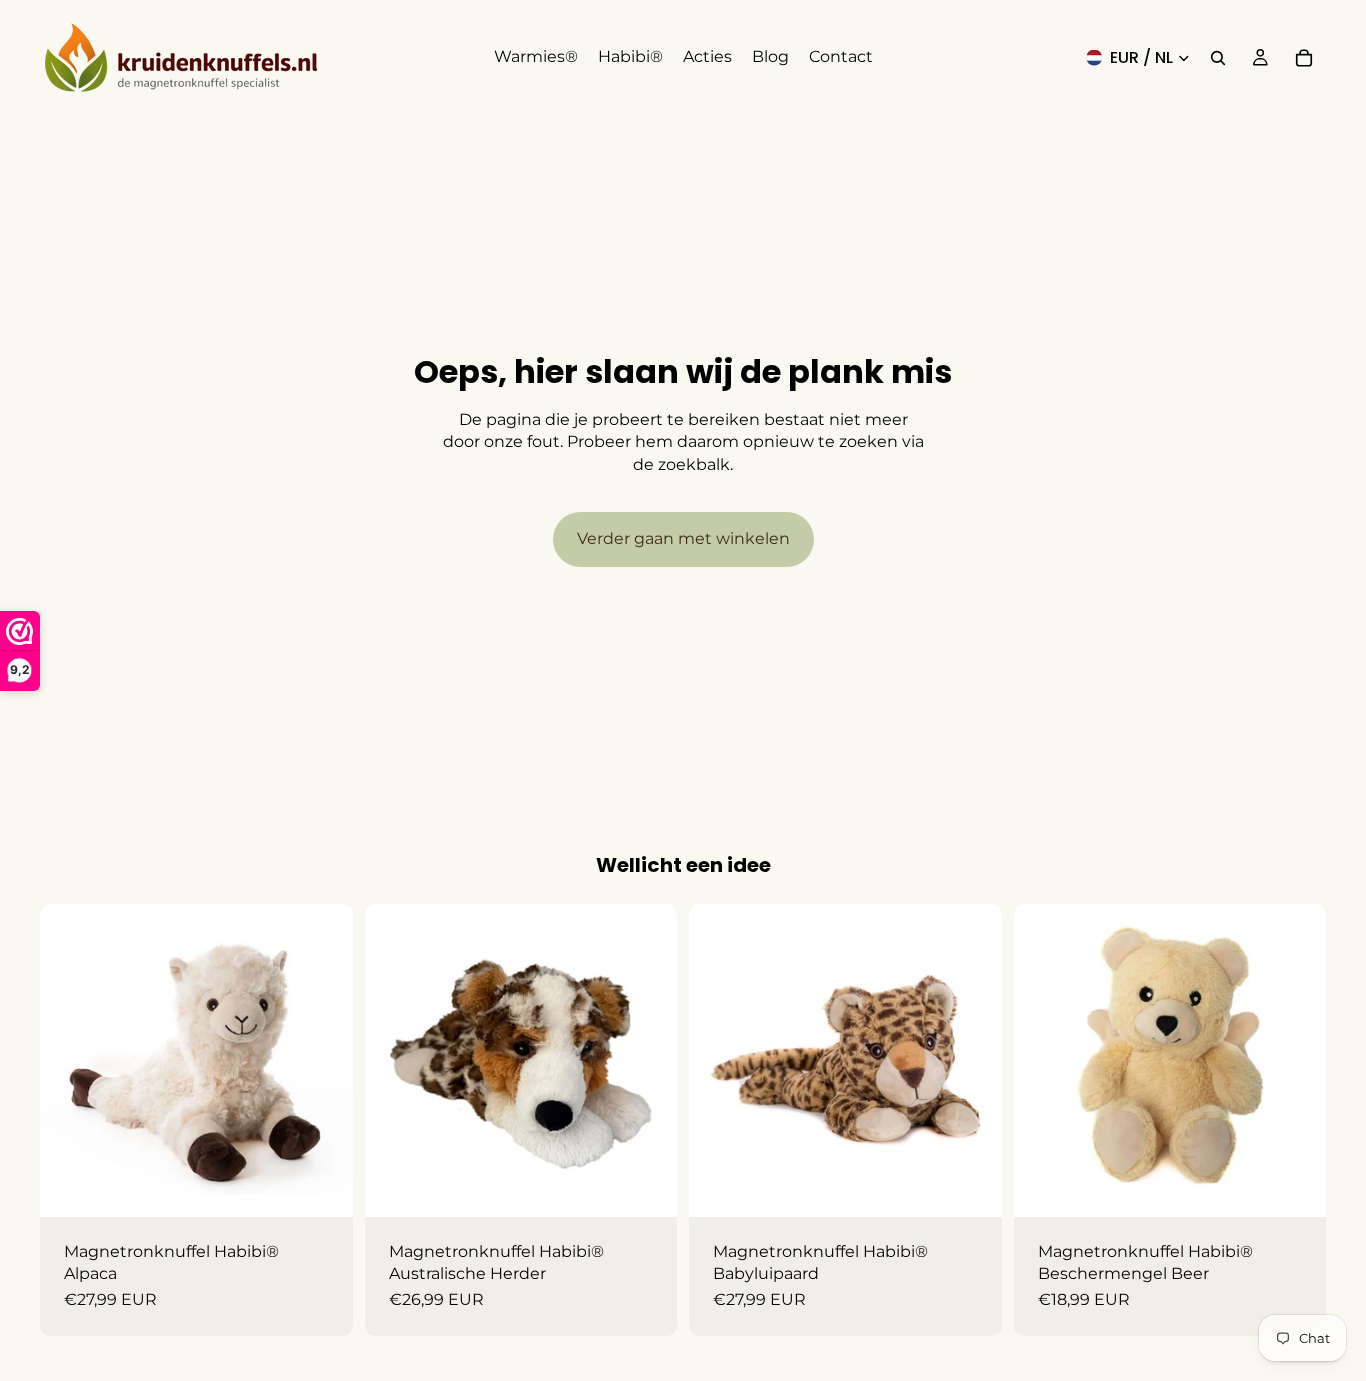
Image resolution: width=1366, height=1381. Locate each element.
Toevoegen (339, 1185)
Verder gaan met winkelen (683, 538)
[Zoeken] (1218, 58)
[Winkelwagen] (1304, 58)
